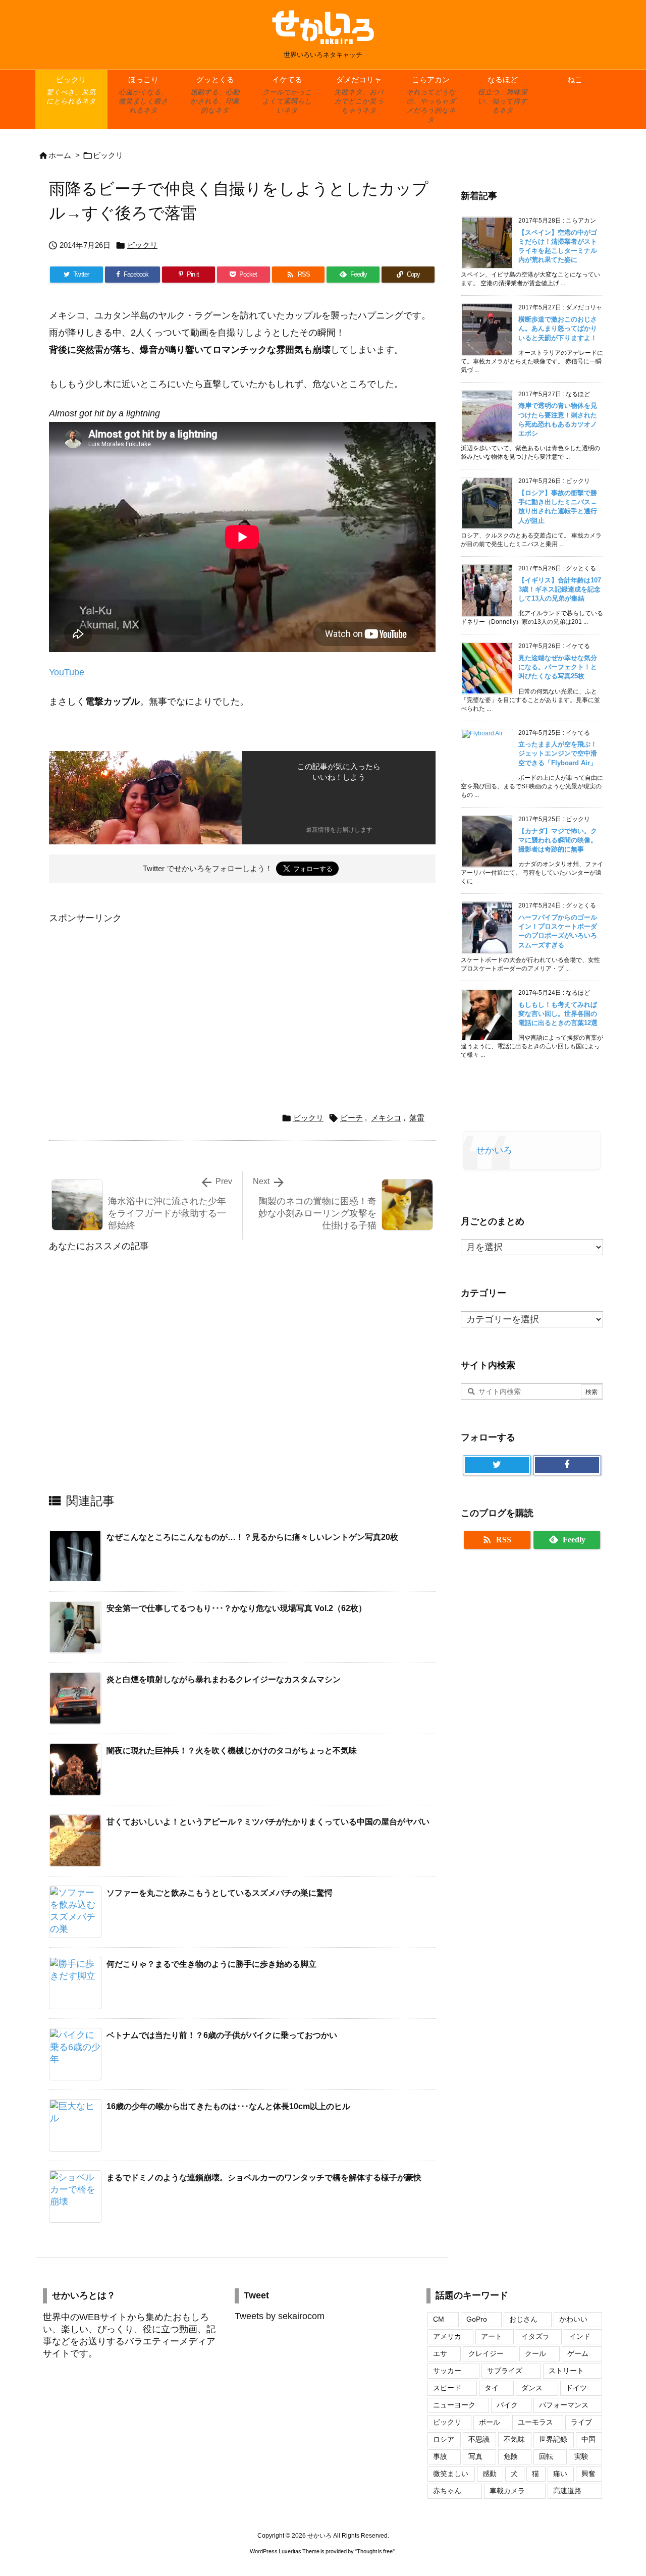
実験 (581, 2456)
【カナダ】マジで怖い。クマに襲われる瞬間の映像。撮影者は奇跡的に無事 (558, 840)
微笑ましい (451, 2474)
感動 (490, 2474)
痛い (560, 2474)
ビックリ (108, 155)
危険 (511, 2456)
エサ (440, 2353)
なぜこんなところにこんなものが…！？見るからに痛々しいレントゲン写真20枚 (252, 1537)
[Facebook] (567, 1465)
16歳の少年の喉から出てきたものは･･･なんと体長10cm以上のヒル (228, 2106)
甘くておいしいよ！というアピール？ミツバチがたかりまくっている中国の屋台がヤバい (268, 1822)
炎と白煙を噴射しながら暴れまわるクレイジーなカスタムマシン (224, 1679)
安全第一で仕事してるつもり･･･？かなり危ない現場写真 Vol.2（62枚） (236, 1608)
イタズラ (535, 2336)
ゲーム (578, 2353)
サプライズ (505, 2371)
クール (535, 2353)
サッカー (447, 2371)
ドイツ (576, 2388)
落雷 (417, 1118)
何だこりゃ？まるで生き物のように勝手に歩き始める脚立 (211, 1964)
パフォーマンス (564, 2405)
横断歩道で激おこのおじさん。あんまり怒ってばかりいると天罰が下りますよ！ (558, 328)
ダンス (532, 2388)
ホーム (60, 155)
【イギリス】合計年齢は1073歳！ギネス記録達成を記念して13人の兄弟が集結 (560, 589)
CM (439, 2319)
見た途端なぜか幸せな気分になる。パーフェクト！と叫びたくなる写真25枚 (558, 667)
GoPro (477, 2319)
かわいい (573, 2319)
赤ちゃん (447, 2491)
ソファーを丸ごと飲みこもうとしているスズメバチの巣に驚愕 (220, 1893)
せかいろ (494, 1150)
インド (580, 2336)
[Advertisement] (134, 997)
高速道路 (567, 2491)
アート (492, 2336)
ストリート (566, 2371)
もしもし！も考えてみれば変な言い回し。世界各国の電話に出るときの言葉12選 (558, 1014)
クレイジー (486, 2353)
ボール (490, 2422)
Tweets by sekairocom (280, 2316)
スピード (447, 2388)
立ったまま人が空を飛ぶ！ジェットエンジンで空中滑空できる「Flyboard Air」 (558, 753)
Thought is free (375, 2551)
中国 (588, 2439)
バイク (507, 2405)
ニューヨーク (454, 2405)
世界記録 (553, 2439)
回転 (546, 2456)
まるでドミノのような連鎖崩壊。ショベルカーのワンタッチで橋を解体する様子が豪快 (264, 2178)
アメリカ (447, 2336)
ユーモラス (535, 2422)
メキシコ (386, 1118)
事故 (440, 2456)
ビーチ (352, 1118)
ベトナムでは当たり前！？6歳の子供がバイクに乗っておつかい (222, 2035)
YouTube (67, 672)
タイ (492, 2388)
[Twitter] (497, 1465)
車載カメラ (507, 2491)
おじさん (523, 2319)
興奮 (588, 2474)
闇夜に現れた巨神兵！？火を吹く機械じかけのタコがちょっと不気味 (232, 1751)
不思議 (479, 2439)
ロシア (444, 2439)
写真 (475, 2456)
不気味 (514, 2439)
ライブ (581, 2422)
